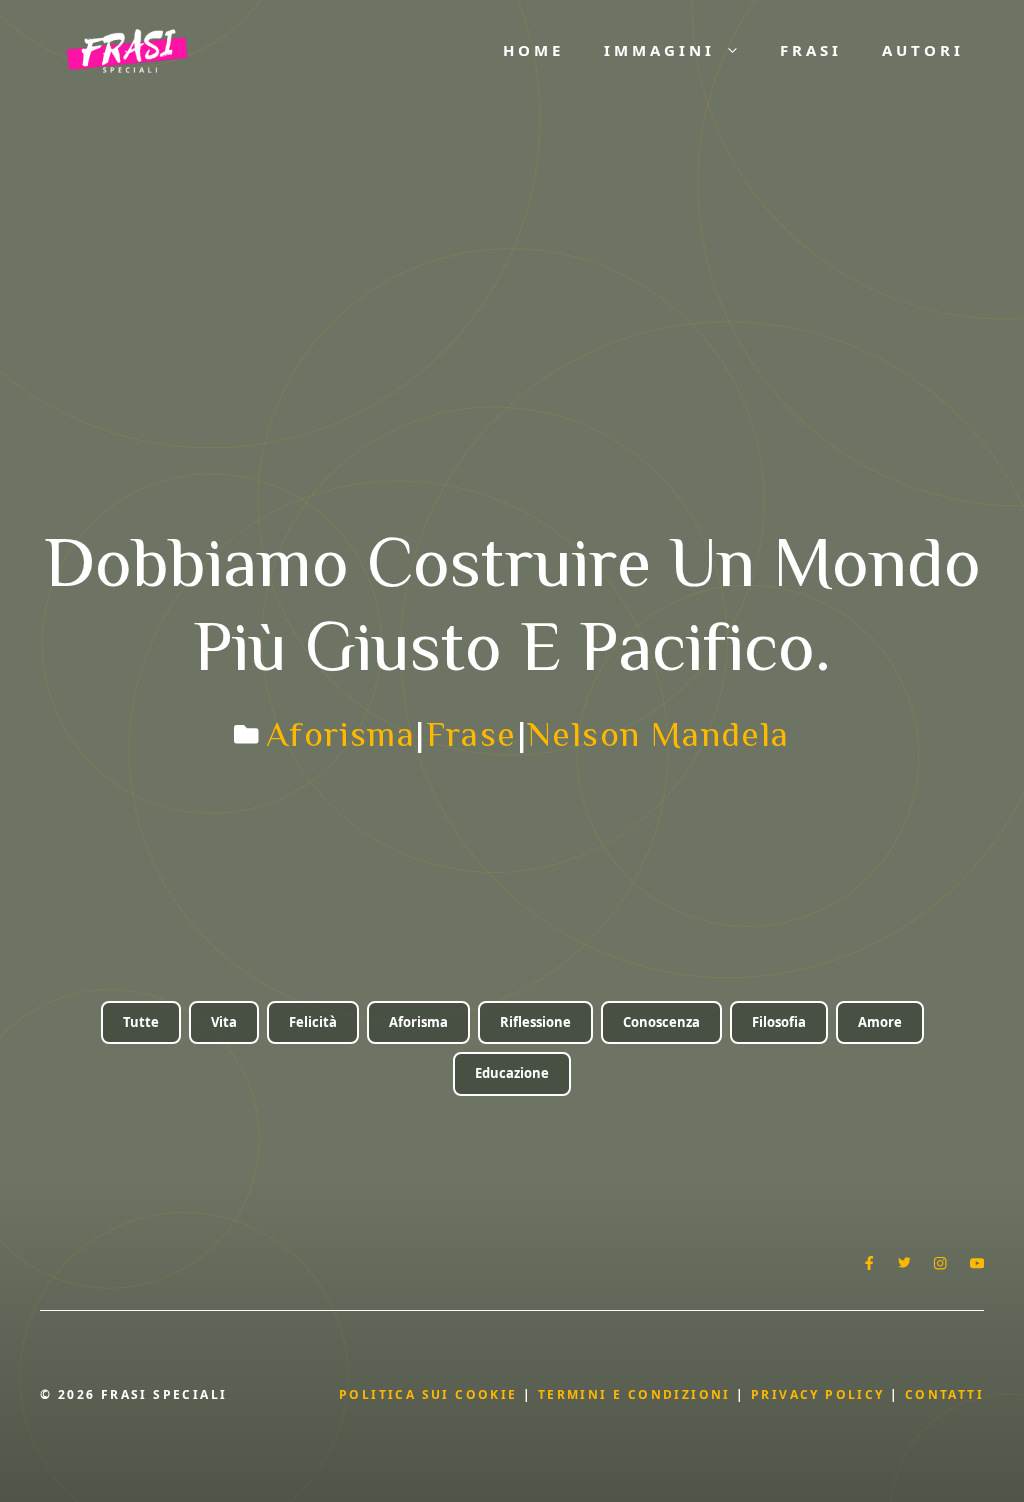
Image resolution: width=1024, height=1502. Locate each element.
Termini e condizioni (634, 1394)
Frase (471, 734)
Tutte (141, 1022)
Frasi (811, 50)
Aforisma (340, 734)
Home (533, 50)
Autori (923, 50)
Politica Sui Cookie (428, 1394)
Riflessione (535, 1022)
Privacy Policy (820, 1394)
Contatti (944, 1394)
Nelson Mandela (658, 734)
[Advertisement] (512, 250)
